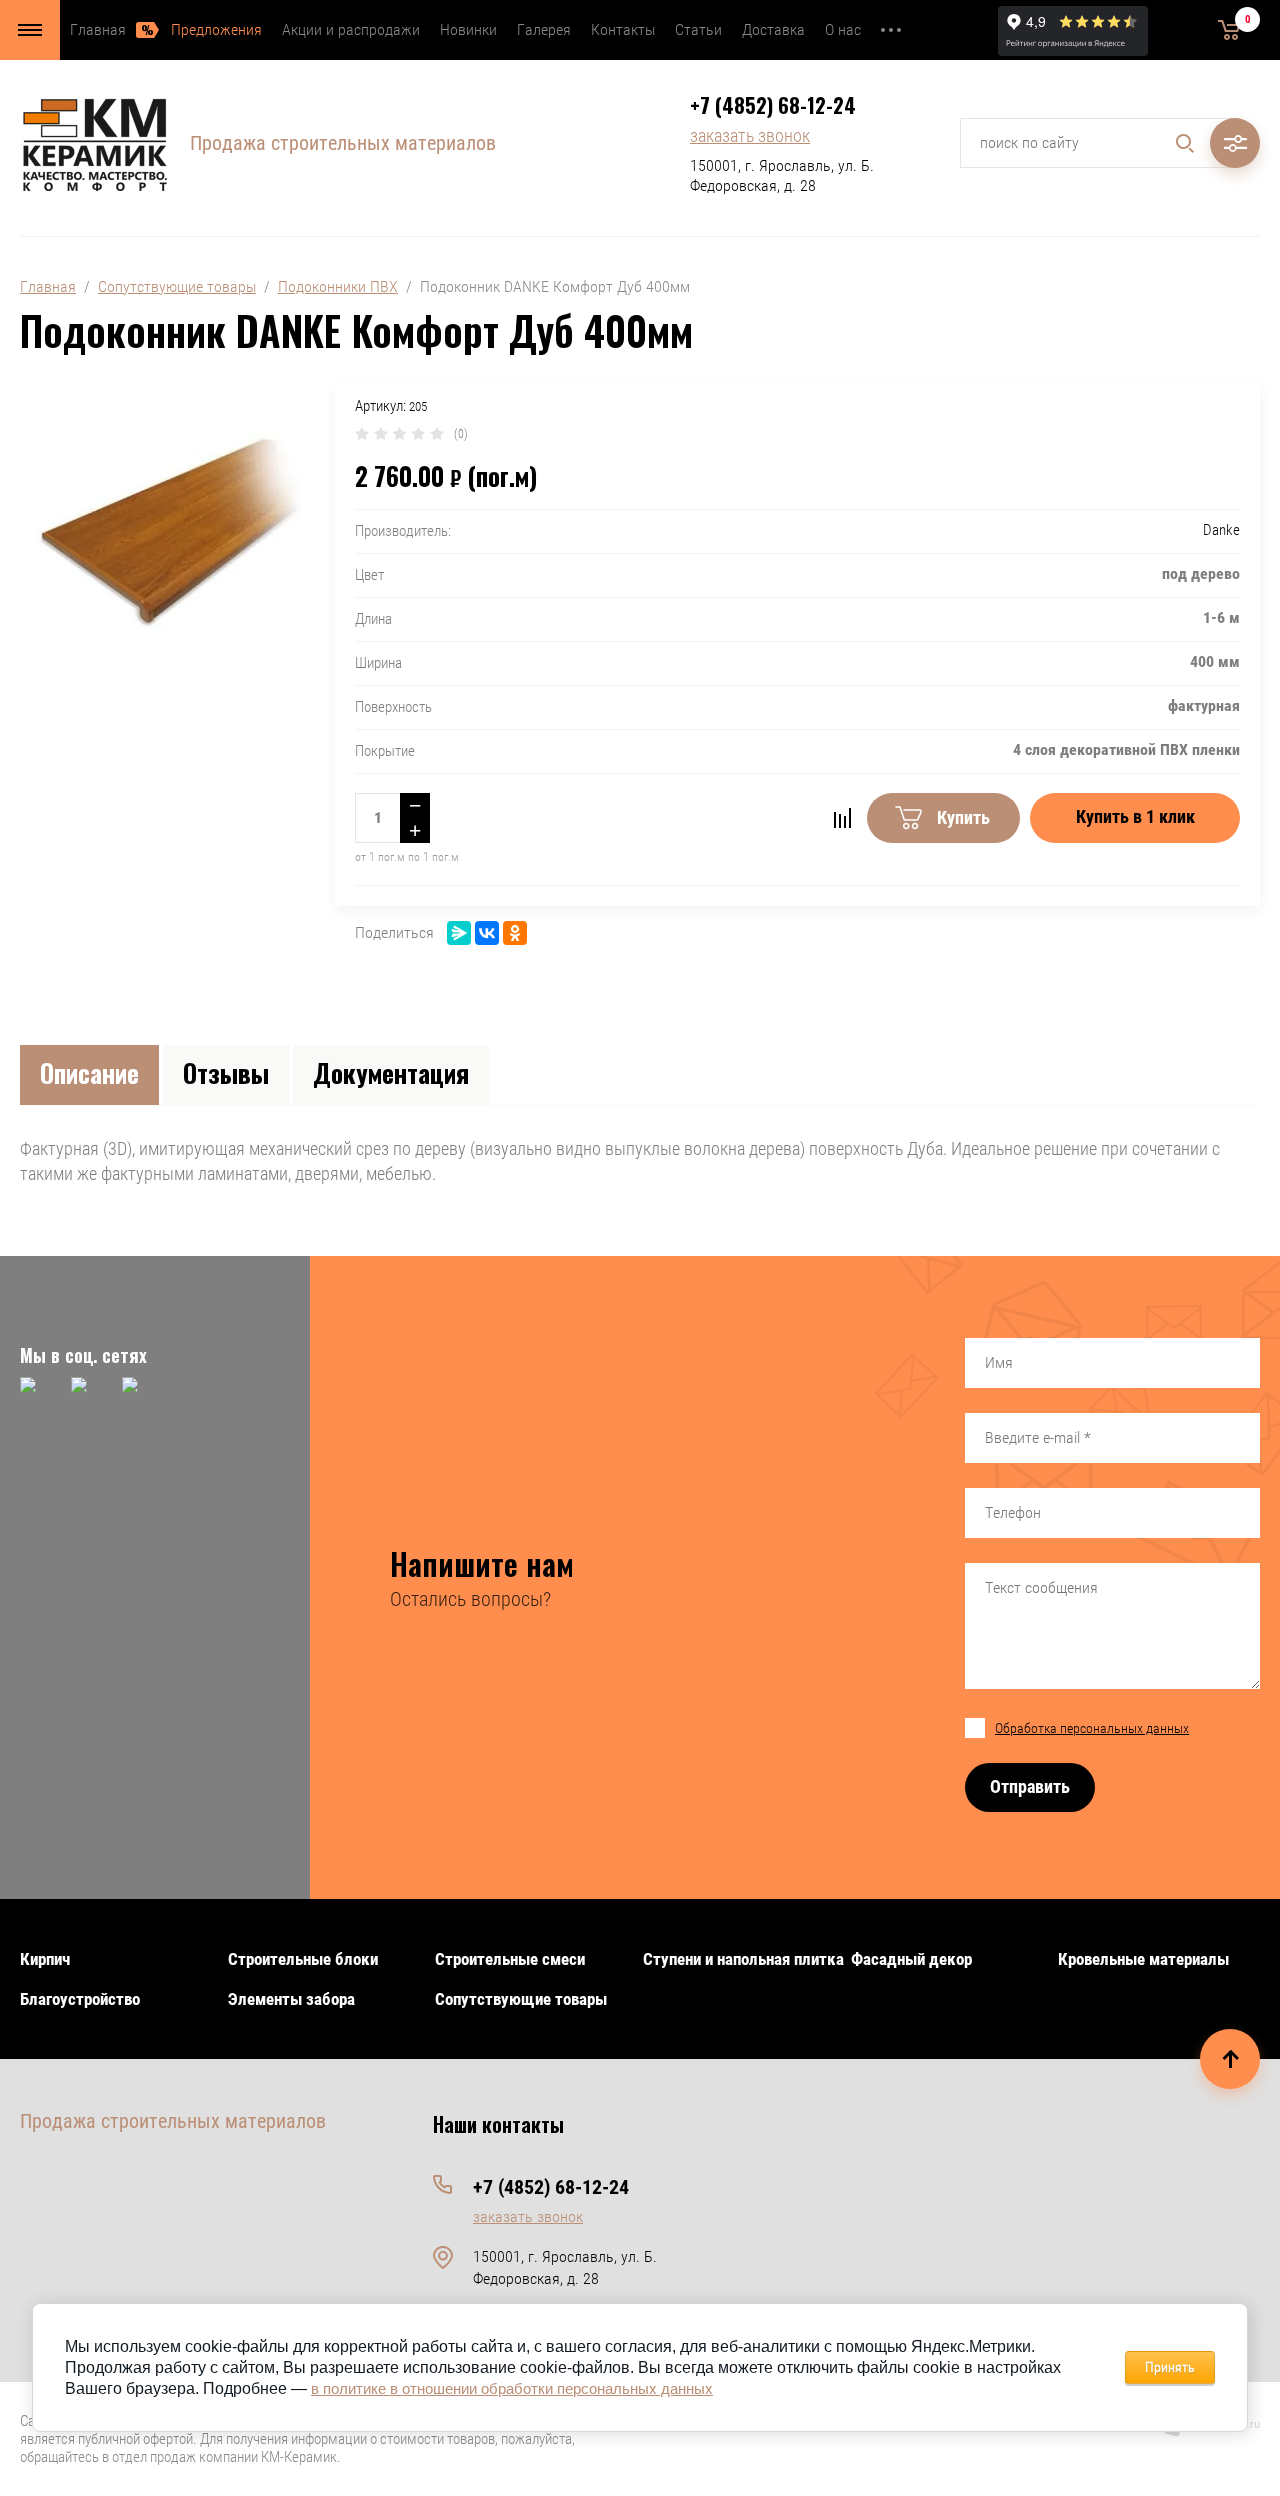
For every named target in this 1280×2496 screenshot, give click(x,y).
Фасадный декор (911, 1959)
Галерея (544, 29)
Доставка (773, 29)
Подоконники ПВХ (338, 286)
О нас (843, 29)
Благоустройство (80, 1999)
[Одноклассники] (515, 933)
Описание (89, 1072)
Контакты (623, 29)
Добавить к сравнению (842, 818)
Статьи (698, 29)
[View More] (891, 30)
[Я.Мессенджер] (459, 933)
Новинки (468, 29)
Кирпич (45, 1959)
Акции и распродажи (351, 29)
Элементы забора (291, 1999)
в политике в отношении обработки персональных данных (512, 2388)
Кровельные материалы (1143, 1959)
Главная (98, 29)
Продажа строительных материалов (343, 143)
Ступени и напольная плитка (743, 1959)
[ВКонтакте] (487, 933)
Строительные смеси (510, 1959)
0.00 (1199, 29)
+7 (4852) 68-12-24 (773, 105)
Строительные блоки (303, 1959)
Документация (391, 1072)
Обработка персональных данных (1092, 1728)
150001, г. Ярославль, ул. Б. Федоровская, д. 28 (782, 175)
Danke (1221, 530)
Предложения (216, 29)
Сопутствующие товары (177, 286)
